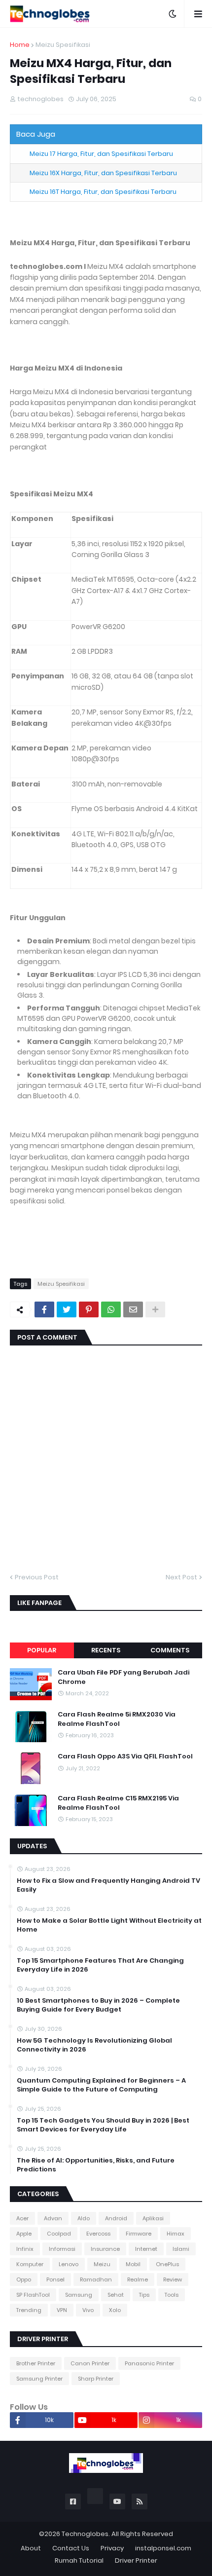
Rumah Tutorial (79, 2560)
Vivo (88, 2310)
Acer (22, 2218)
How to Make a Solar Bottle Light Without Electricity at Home (109, 1925)
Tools (172, 2295)
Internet (146, 2249)
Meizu (102, 2264)
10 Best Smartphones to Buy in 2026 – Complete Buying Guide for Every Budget (98, 2005)
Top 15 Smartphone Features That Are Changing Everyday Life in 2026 (100, 1965)
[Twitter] (67, 1309)
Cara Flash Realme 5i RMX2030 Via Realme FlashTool (117, 1719)
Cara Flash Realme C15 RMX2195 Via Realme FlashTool (118, 1803)
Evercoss (98, 2234)
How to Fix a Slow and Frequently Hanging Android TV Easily (108, 1885)
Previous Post (37, 1577)
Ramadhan (96, 2279)
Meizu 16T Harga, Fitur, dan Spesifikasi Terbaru (103, 192)
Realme (138, 2279)
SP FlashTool (33, 2295)
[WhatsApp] (111, 1309)
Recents (106, 1650)
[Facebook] (44, 1309)
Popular (42, 1650)
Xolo (115, 2310)
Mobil (133, 2264)
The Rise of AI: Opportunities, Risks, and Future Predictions (96, 2165)
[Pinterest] (89, 1309)
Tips (144, 2295)
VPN (62, 2310)
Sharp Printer (96, 2379)
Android (116, 2218)
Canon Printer (90, 2363)
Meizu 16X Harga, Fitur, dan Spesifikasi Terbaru (103, 173)
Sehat (116, 2295)
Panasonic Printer (149, 2363)
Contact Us (71, 2548)
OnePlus (167, 2264)
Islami (181, 2249)
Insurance (105, 2249)
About (31, 2548)
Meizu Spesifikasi (63, 45)
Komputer (30, 2264)
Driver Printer (136, 2560)
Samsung (79, 2295)
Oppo (24, 2279)
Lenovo (69, 2264)
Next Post (181, 1577)
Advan (53, 2218)
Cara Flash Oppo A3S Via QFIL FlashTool (125, 1756)
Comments (170, 1650)
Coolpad (59, 2234)
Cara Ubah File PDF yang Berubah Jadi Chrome (124, 1677)
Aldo (84, 2218)
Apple (24, 2234)
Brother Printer (36, 2363)
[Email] (133, 1309)
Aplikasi (153, 2218)
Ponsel (55, 2279)
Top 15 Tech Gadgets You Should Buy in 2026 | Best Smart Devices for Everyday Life (103, 2125)
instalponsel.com (163, 2548)
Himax (176, 2234)
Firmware (139, 2234)
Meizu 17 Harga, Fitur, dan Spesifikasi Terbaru (101, 154)
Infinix (25, 2249)
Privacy (112, 2548)
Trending (29, 2310)
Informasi (62, 2249)
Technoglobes (85, 2534)
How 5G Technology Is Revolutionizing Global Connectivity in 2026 (94, 2045)
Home (20, 45)
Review (173, 2279)
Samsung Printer (39, 2379)
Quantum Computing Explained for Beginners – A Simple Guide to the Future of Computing (101, 2085)
